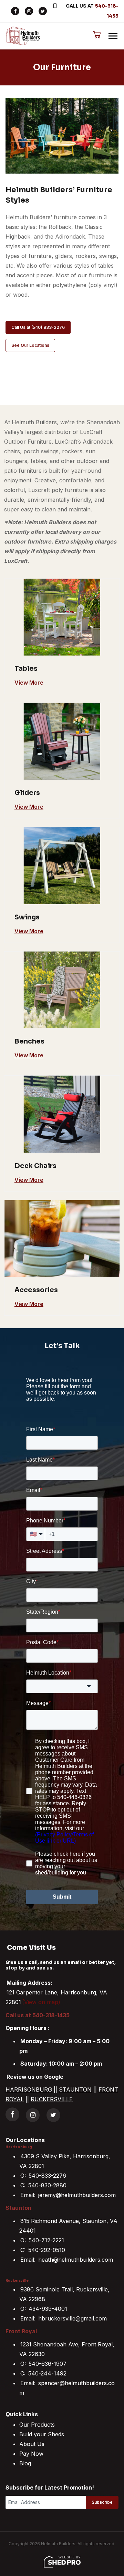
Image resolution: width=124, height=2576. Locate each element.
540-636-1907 (48, 2364)
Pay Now (31, 2454)
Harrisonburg (19, 2147)
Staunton (18, 2208)
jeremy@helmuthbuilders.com (77, 2195)
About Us (32, 2444)
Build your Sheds (42, 2434)
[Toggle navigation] (113, 36)
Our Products (37, 2425)
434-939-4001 (48, 2309)
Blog (25, 2463)
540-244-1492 (47, 2373)
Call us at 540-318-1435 (38, 2015)
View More (29, 683)
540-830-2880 (47, 2185)
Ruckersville (17, 2281)
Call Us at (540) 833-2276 (38, 327)
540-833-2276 (47, 2176)
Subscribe (102, 2502)
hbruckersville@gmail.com (73, 2318)
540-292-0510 (47, 2250)
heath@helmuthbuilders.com (76, 2260)
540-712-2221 (46, 2240)
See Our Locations (30, 345)
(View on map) (41, 2002)
